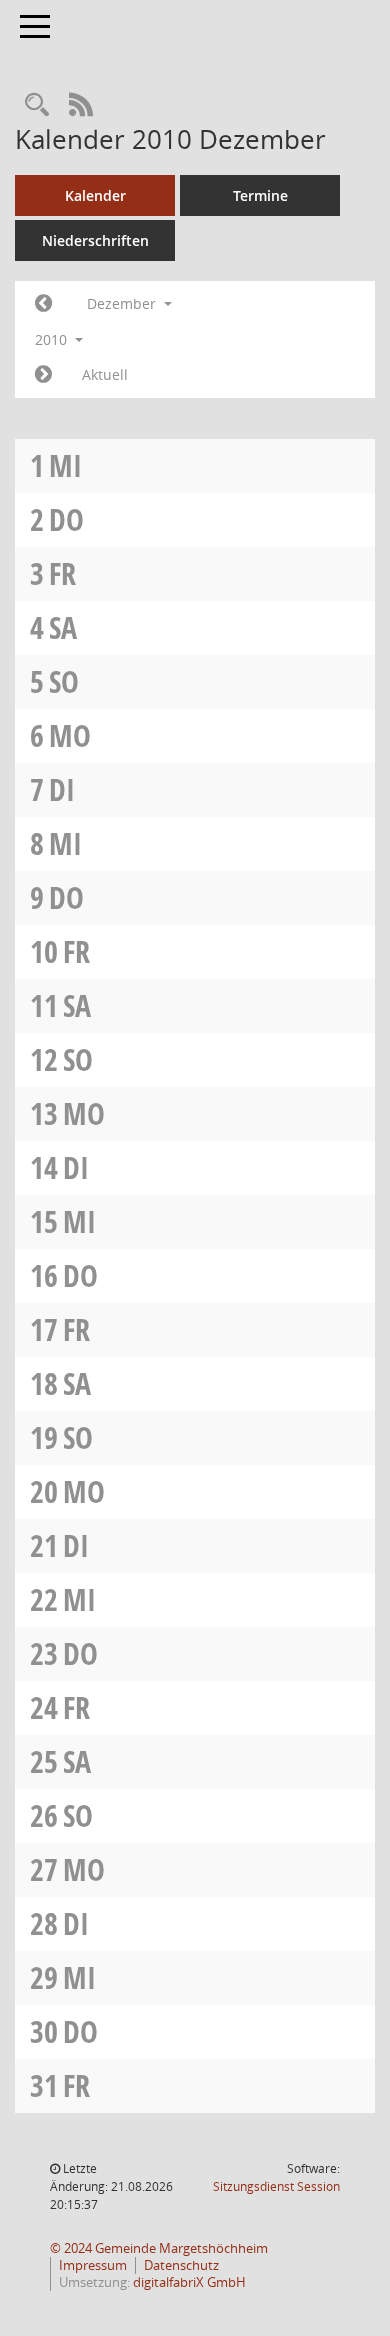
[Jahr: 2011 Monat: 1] (43, 375)
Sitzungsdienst (276, 2186)
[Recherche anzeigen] (37, 105)
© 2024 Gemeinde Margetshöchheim (159, 2248)
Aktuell (105, 374)
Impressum (93, 2265)
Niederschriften (95, 240)
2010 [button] (53, 339)
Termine (260, 195)
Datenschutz (181, 2265)
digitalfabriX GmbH (189, 2282)
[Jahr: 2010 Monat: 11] (43, 304)
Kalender (95, 195)
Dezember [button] (123, 303)
